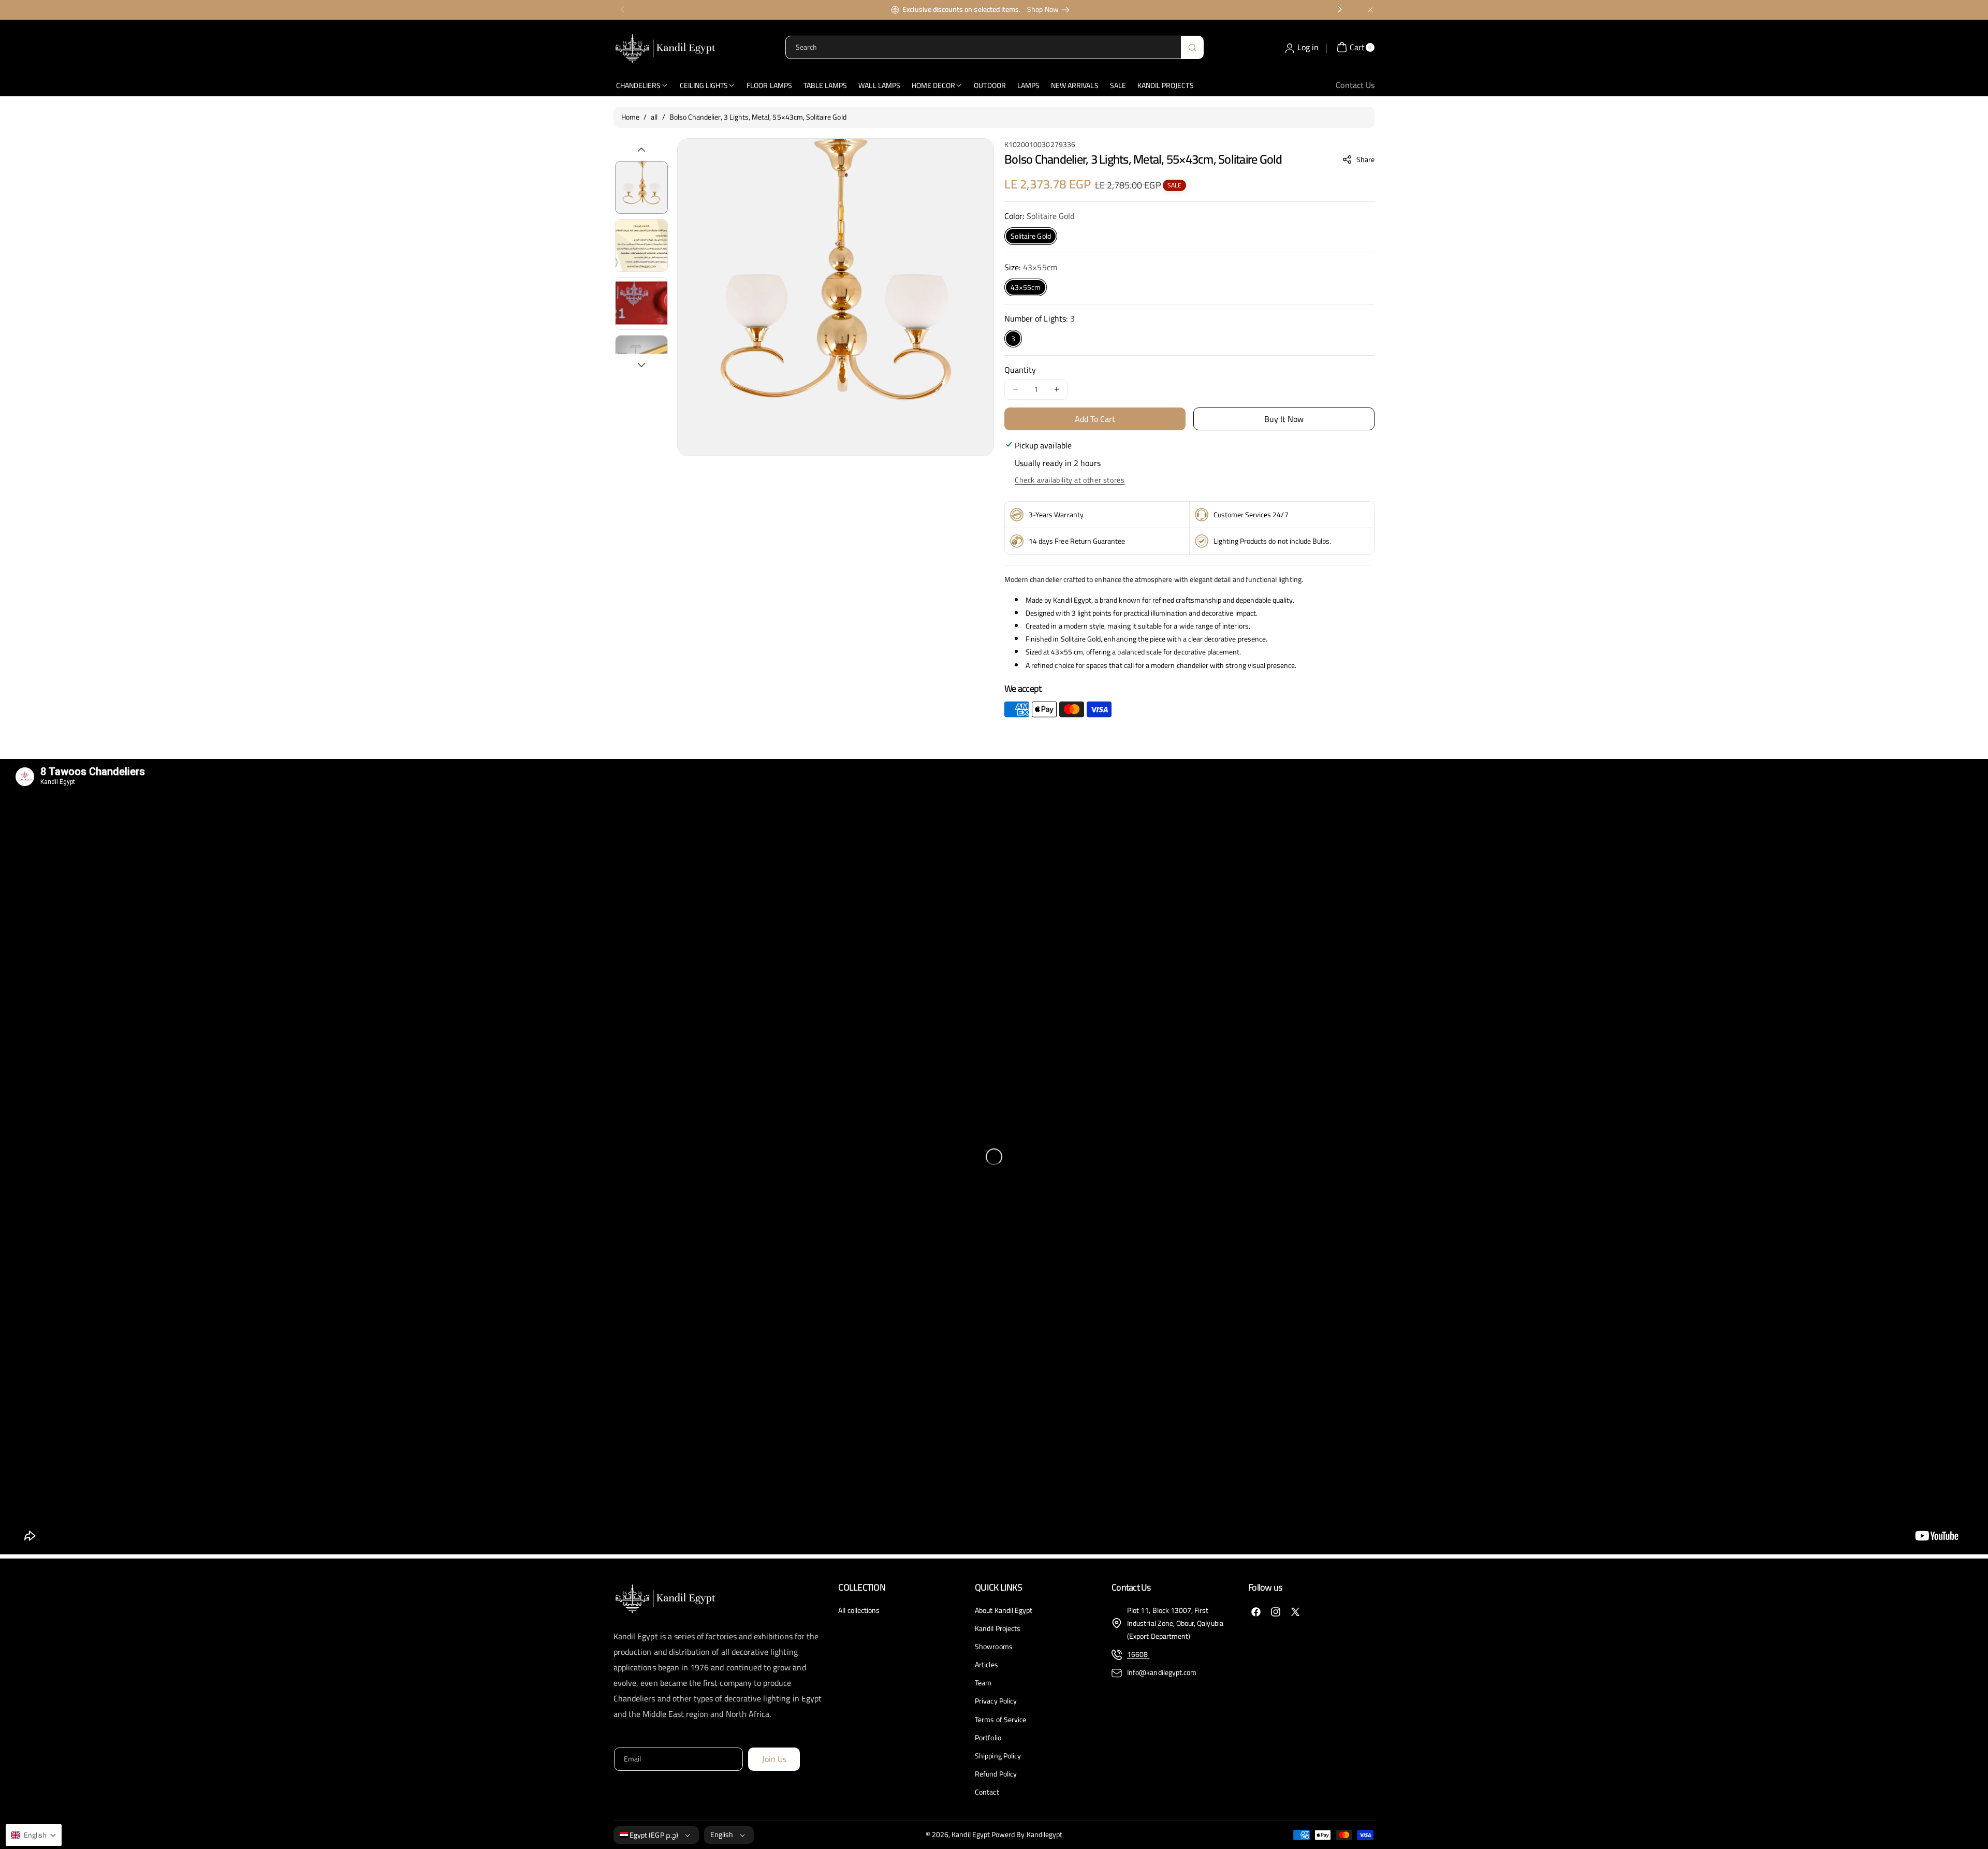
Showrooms (993, 1647)
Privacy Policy (996, 1701)
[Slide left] (641, 150)
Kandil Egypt (971, 1835)
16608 (1138, 1654)
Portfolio (988, 1738)
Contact (987, 1792)
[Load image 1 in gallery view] (641, 187)
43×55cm (1026, 287)
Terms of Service (1000, 1720)
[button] (1359, 159)
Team (983, 1683)
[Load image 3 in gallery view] (641, 303)
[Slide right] (641, 365)
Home (630, 117)
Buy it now (1284, 419)
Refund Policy (996, 1774)
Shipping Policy (998, 1756)
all (654, 117)
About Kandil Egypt (1004, 1611)
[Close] (1370, 10)
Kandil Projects (998, 1628)
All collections (859, 1611)
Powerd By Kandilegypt (1027, 1835)
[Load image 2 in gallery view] (641, 245)
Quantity (1020, 370)
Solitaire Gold (1031, 236)
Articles (986, 1665)
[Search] (1192, 47)
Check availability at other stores (1070, 480)
